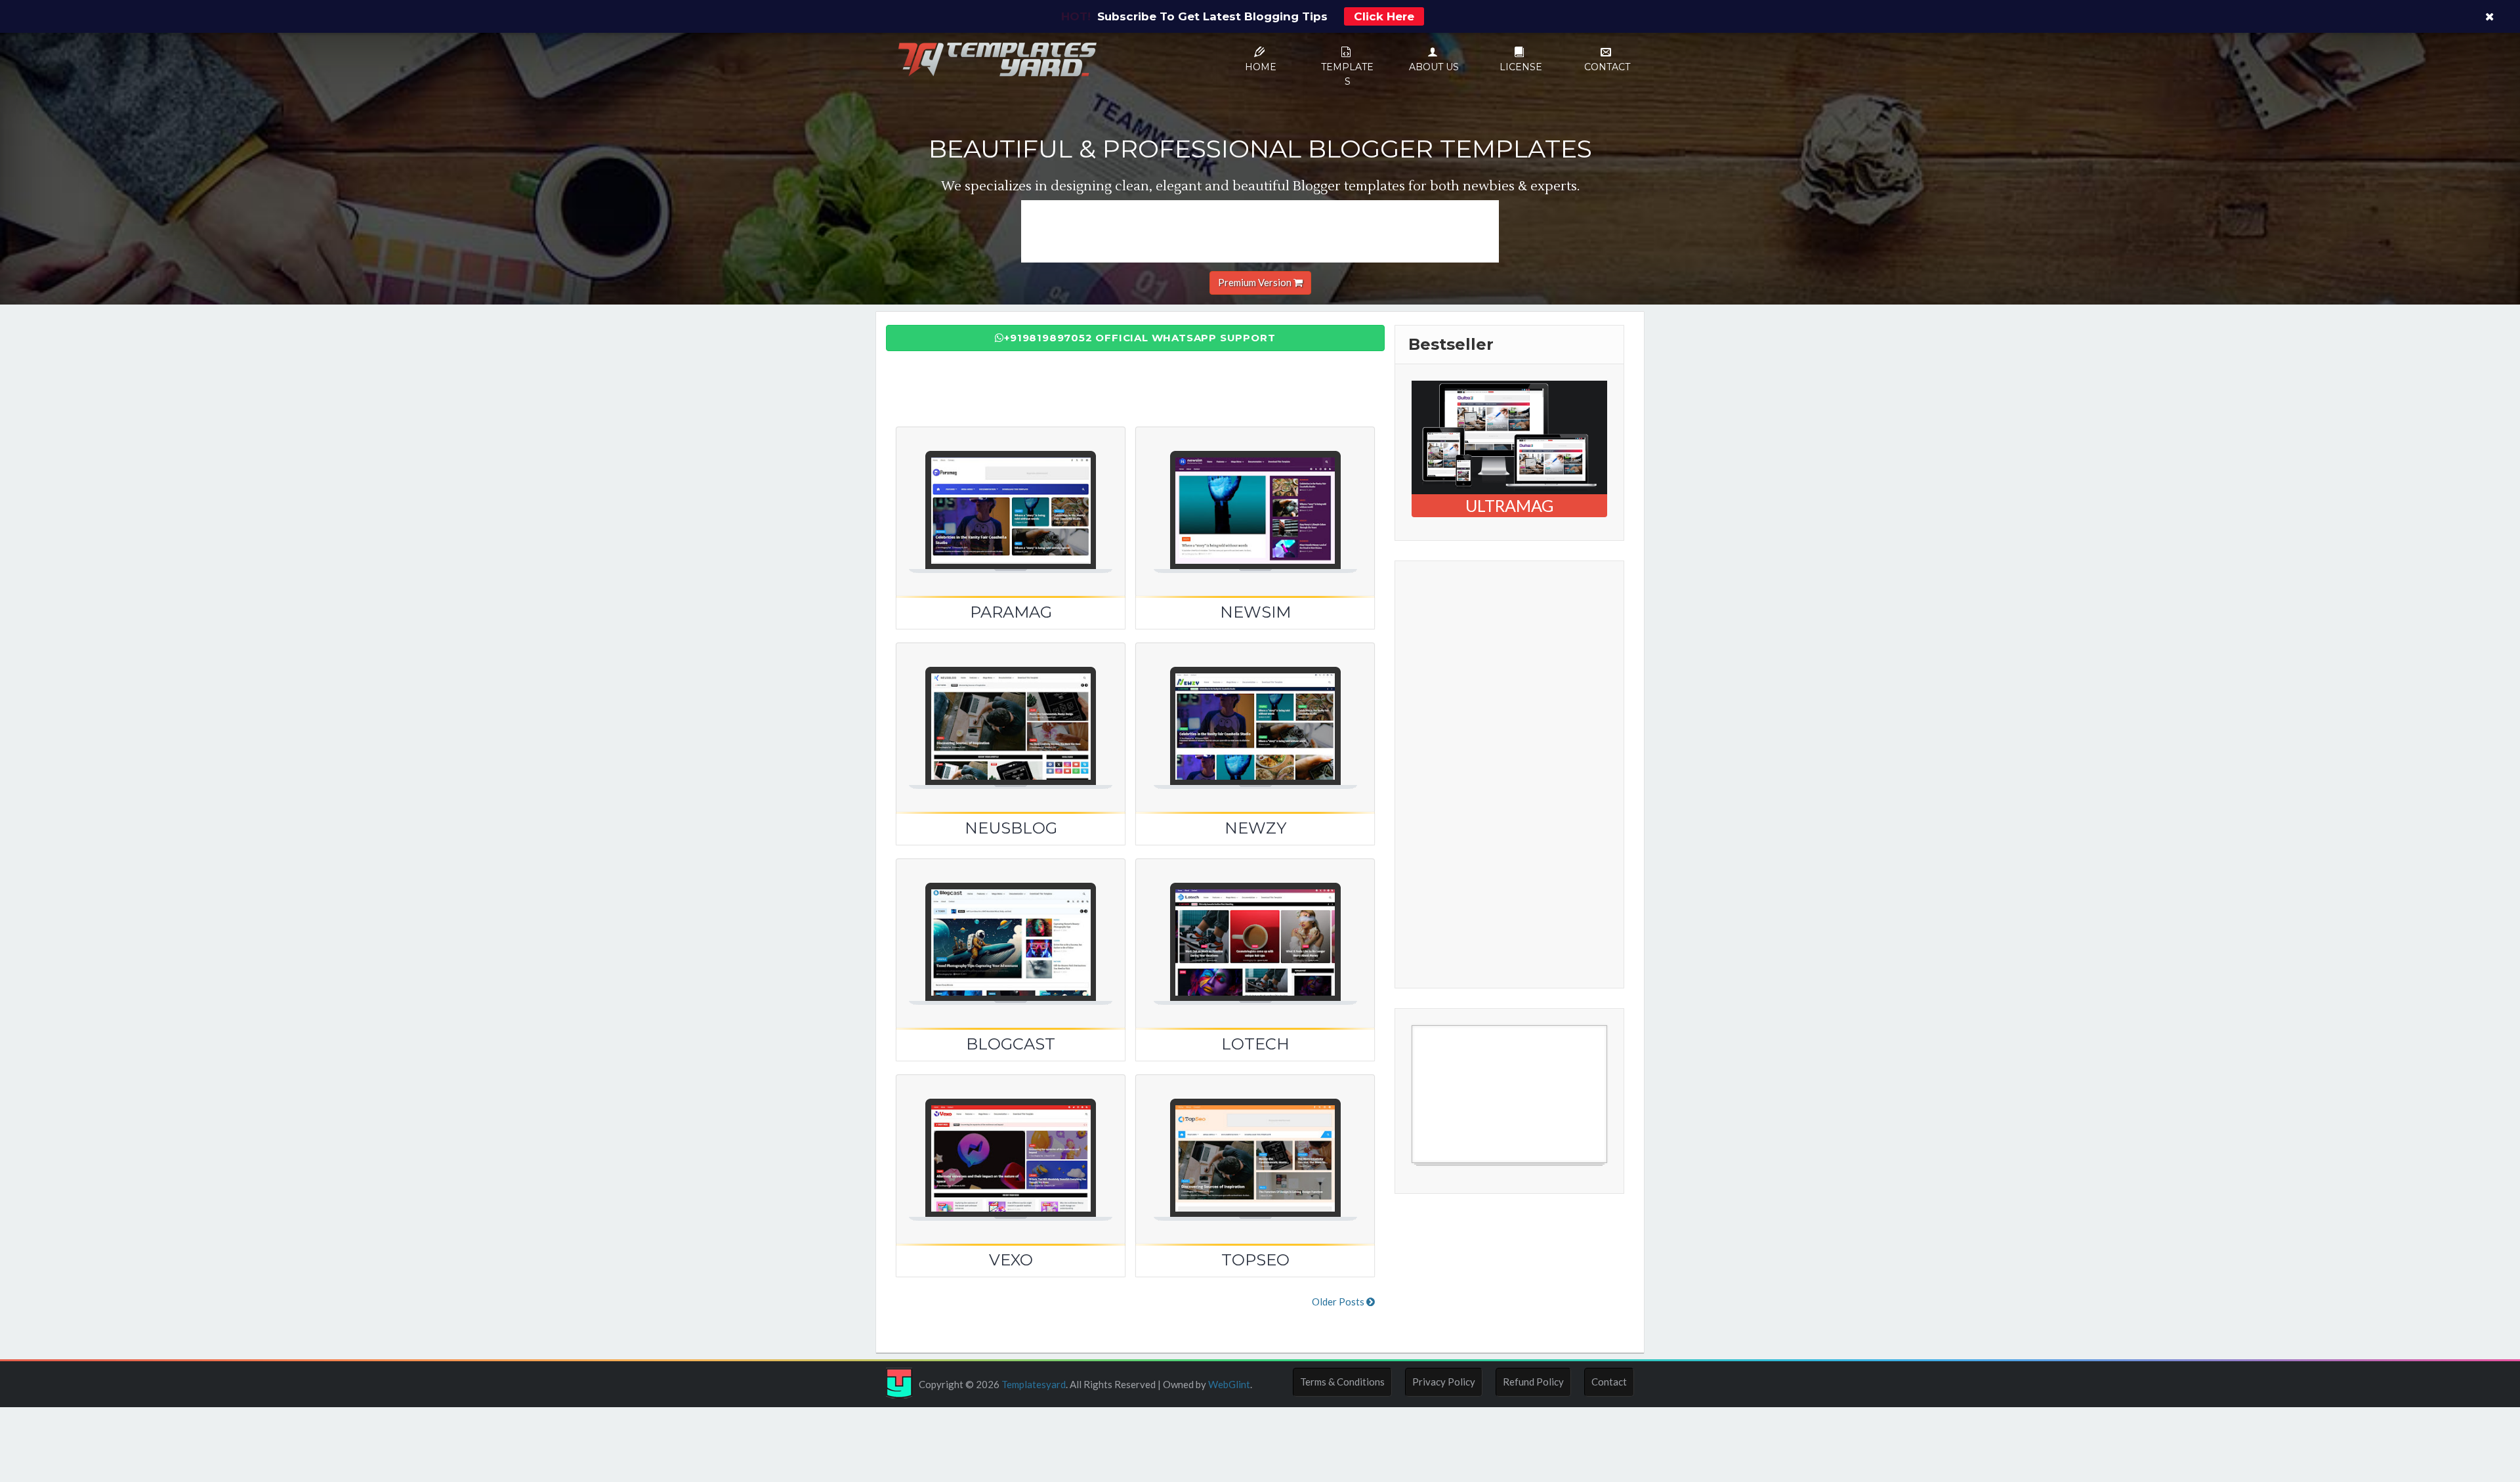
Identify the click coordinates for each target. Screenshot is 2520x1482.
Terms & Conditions (1342, 1382)
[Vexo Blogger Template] (1011, 1143)
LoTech (1255, 1044)
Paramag (1011, 612)
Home (1261, 67)
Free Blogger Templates (1464, 1170)
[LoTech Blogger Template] (1255, 927)
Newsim (1255, 612)
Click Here (1384, 16)
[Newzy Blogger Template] (1255, 711)
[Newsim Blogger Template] (1255, 496)
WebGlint (1229, 1384)
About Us (1434, 67)
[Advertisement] (1260, 230)
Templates (1347, 74)
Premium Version (1256, 282)
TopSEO (1255, 1260)
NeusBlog (1011, 828)
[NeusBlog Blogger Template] (1011, 711)
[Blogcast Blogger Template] (1011, 927)
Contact (1607, 67)
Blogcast (1011, 1044)
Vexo (1011, 1260)
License (1521, 67)
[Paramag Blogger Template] (1011, 496)
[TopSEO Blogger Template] (1255, 1143)
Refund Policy (1533, 1382)
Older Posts (1339, 1302)
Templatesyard (1033, 1384)
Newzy (1255, 828)
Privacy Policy (1444, 1382)
